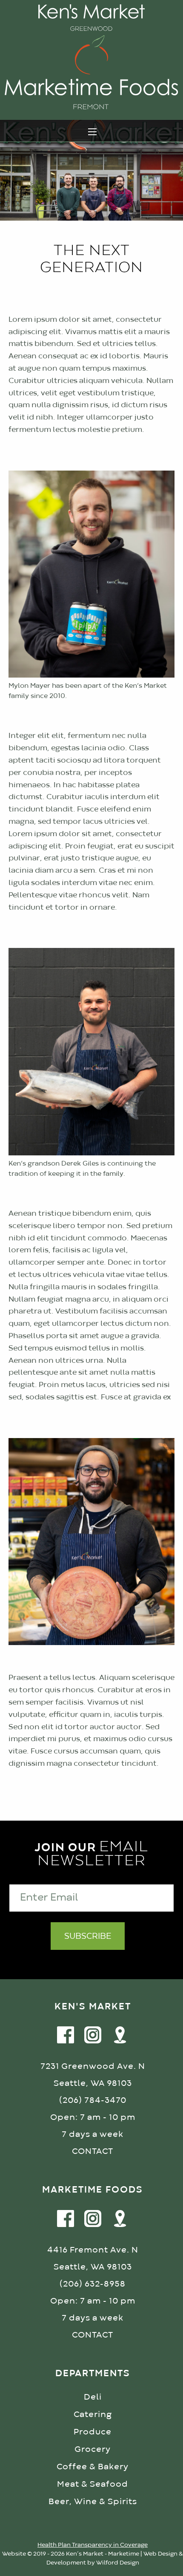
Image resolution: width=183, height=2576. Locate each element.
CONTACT (93, 2152)
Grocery (93, 2450)
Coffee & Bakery (93, 2467)
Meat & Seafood (93, 2484)
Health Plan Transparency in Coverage (93, 2545)
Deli (93, 2397)
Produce (93, 2432)
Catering (93, 2415)
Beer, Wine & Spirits (93, 2502)
